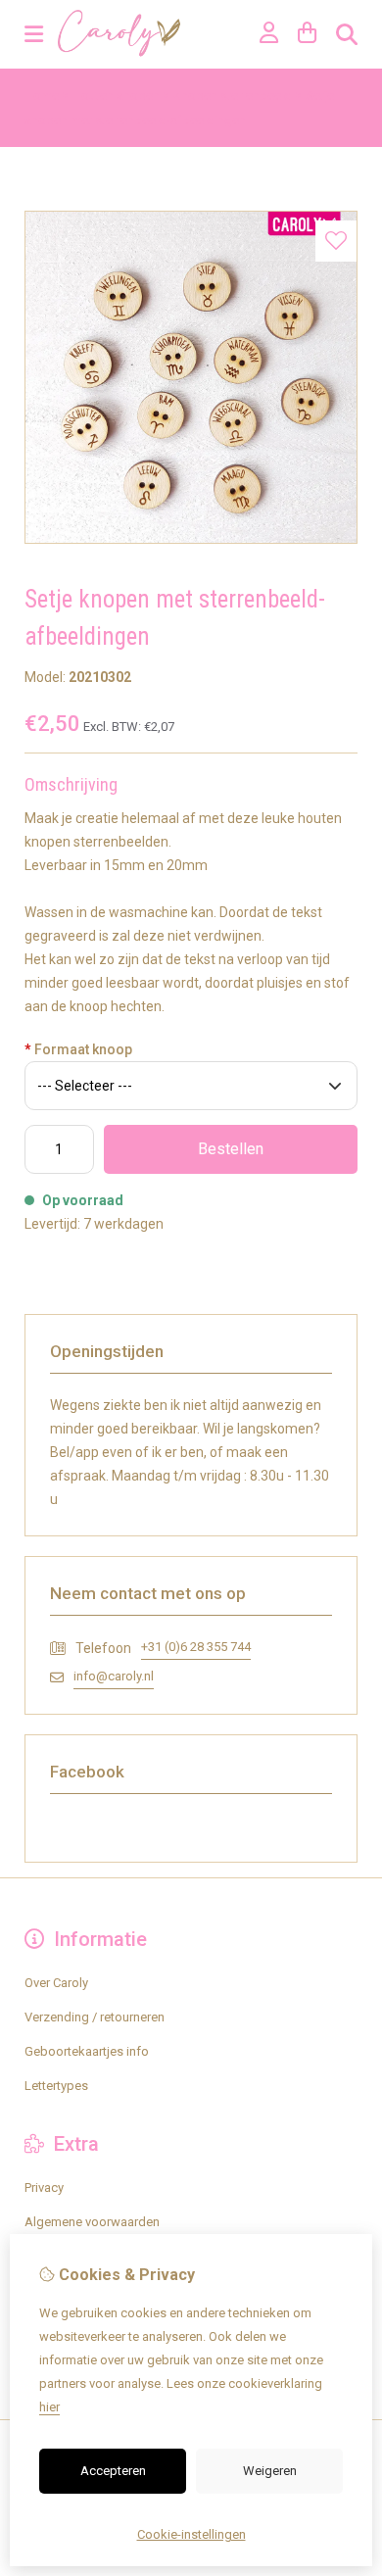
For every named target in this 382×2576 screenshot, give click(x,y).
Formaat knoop (78, 1049)
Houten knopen (116, 96)
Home (42, 96)
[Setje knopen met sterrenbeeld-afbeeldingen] (191, 539)
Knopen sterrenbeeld (233, 96)
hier (49, 2407)
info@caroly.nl (114, 1676)
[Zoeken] (347, 34)
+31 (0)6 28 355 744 (196, 1647)
